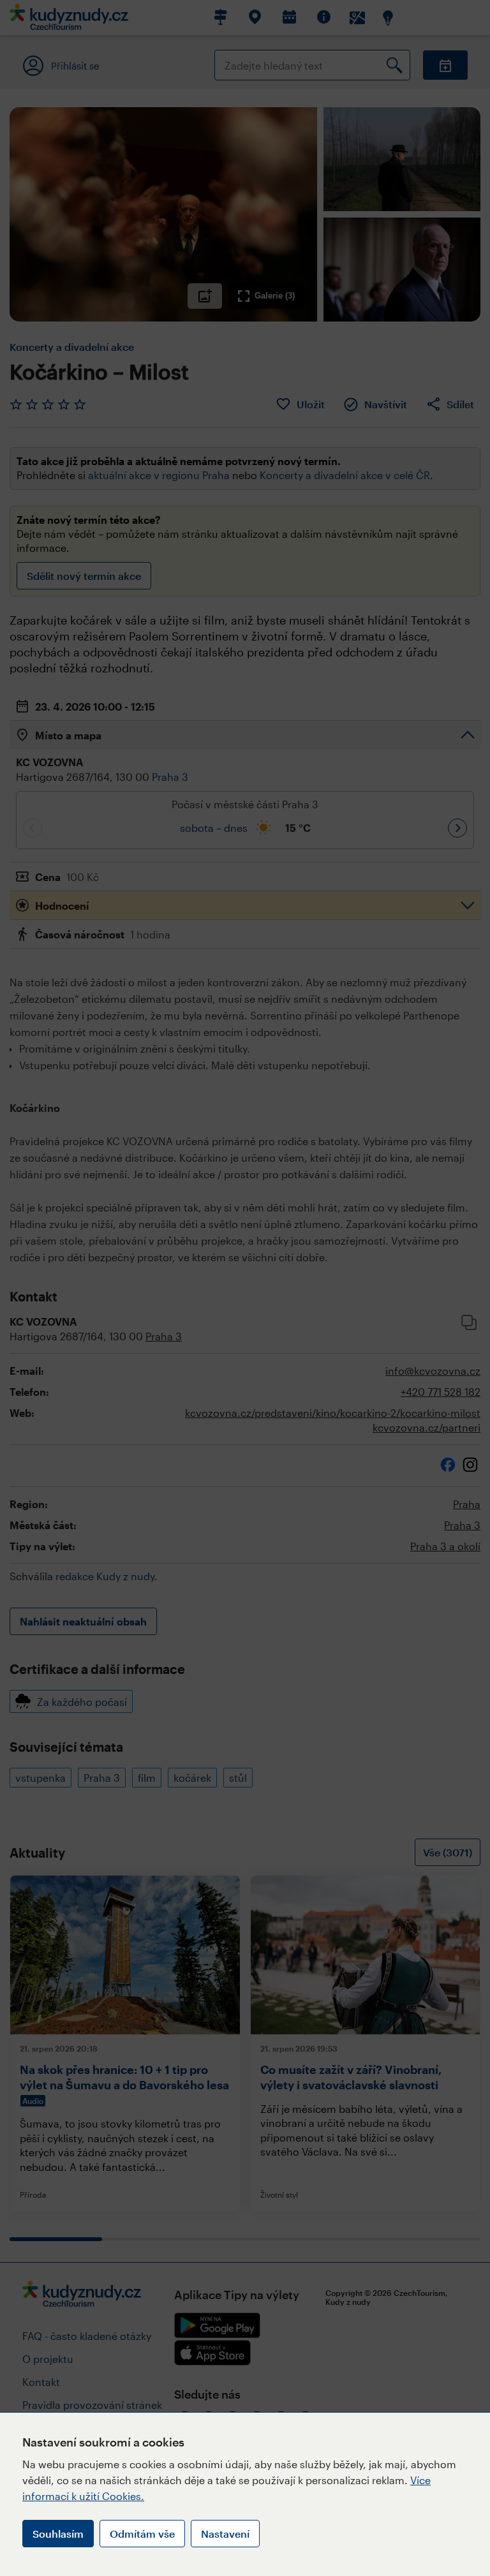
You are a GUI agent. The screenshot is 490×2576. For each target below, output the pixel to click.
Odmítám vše (142, 2534)
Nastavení (225, 2534)
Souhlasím (58, 2534)
